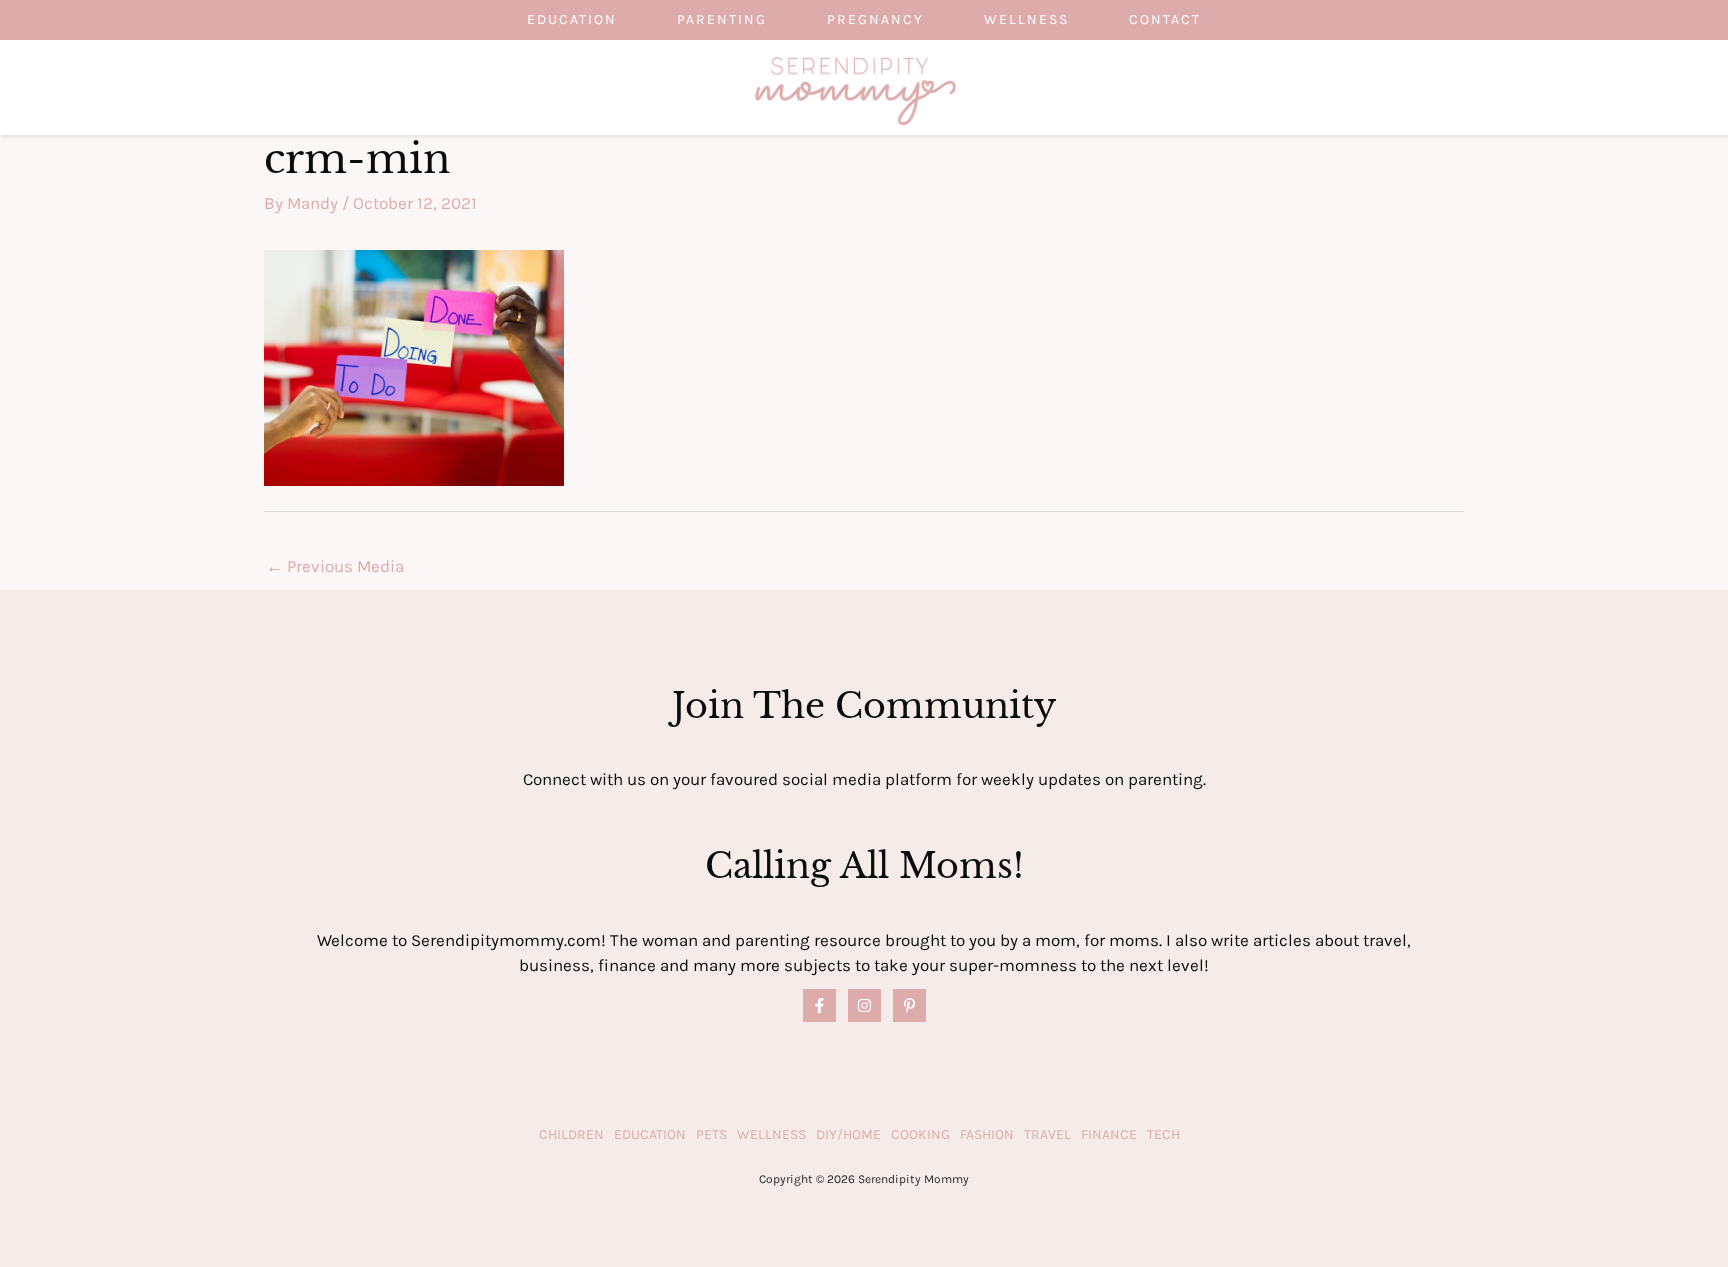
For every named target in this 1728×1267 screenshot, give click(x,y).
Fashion (987, 1134)
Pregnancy (875, 19)
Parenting (722, 19)
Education (572, 19)
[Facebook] (819, 1005)
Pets (711, 1134)
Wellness (1026, 19)
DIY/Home (848, 1134)
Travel (1047, 1134)
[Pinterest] (909, 1005)
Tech (1163, 1134)
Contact (1165, 19)
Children (571, 1134)
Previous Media (335, 566)
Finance (1109, 1134)
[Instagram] (864, 1005)
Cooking (920, 1134)
